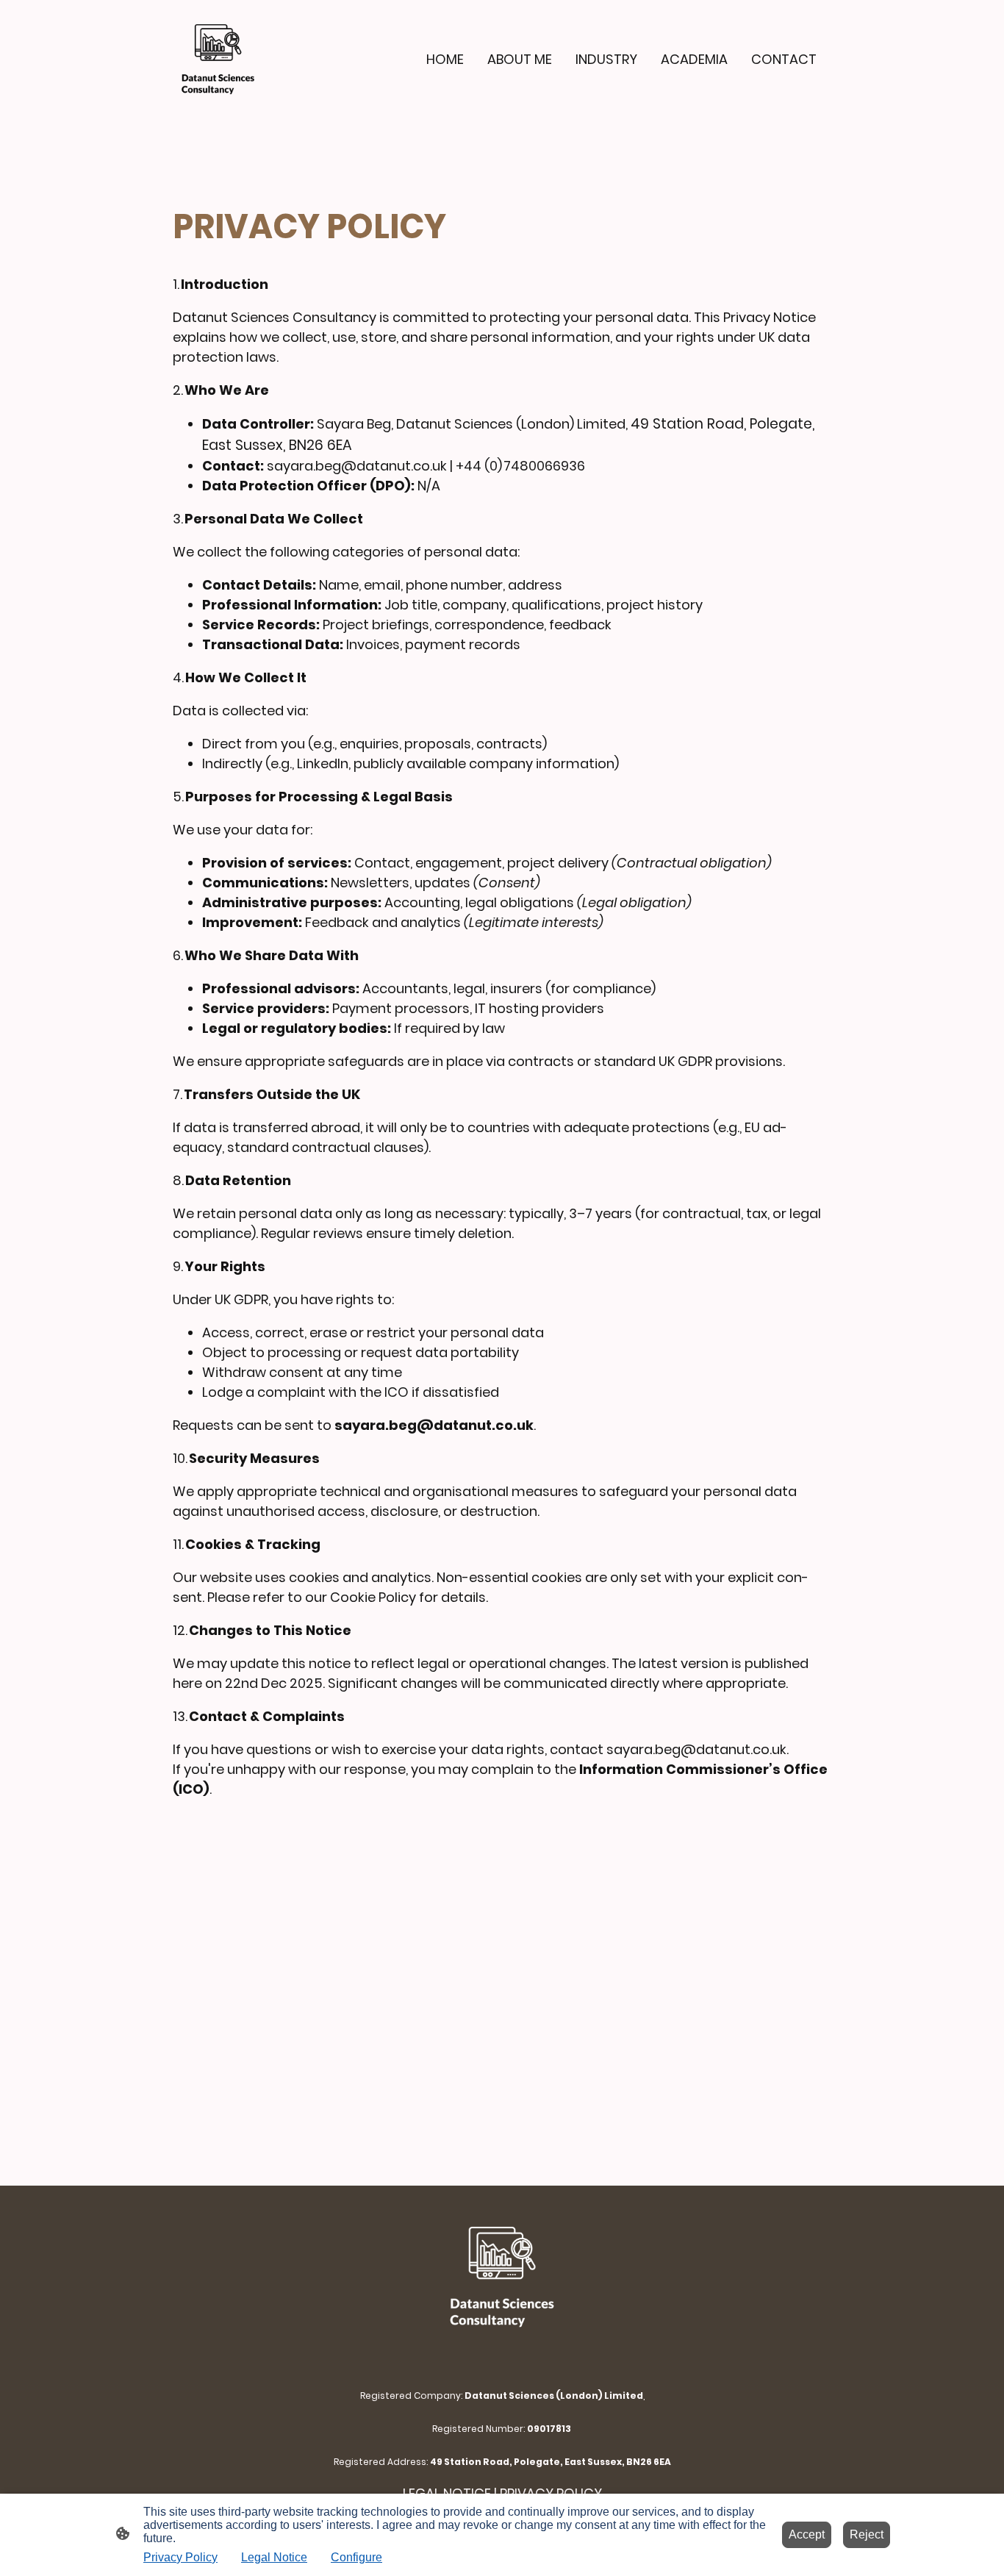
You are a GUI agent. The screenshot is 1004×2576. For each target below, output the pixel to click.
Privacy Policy (180, 2557)
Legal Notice (274, 2557)
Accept (807, 2534)
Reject (867, 2534)
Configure (356, 2557)
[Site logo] (218, 59)
